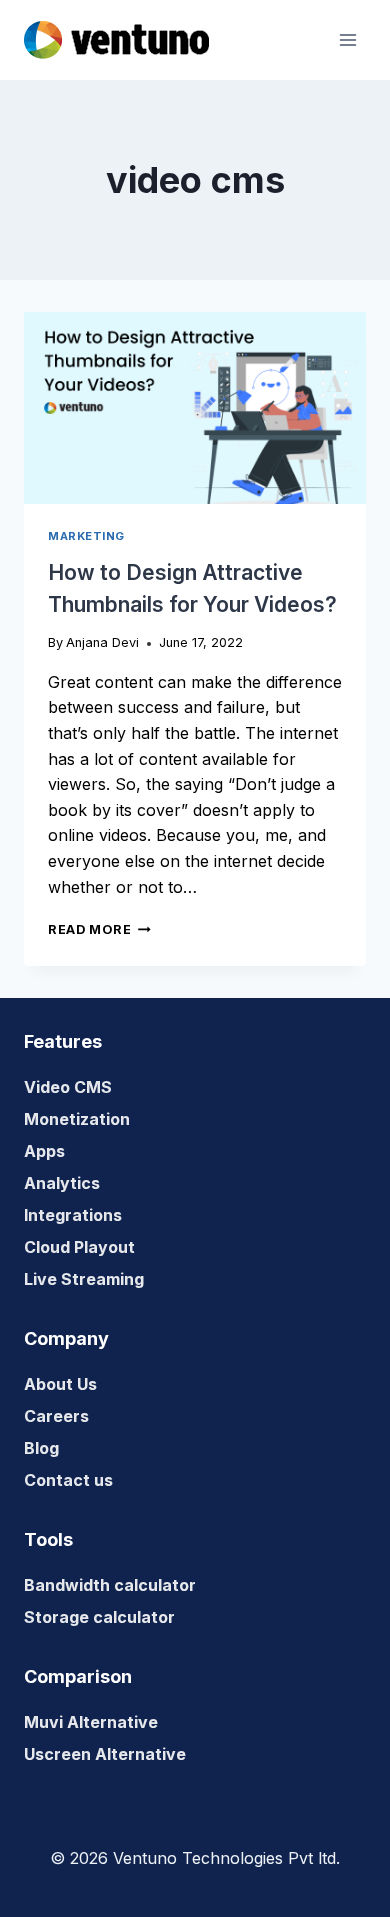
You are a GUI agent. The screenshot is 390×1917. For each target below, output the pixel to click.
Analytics (62, 1183)
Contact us (68, 1480)
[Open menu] (347, 39)
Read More (99, 929)
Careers (56, 1416)
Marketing (86, 536)
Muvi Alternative (91, 1722)
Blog (41, 1448)
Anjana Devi (102, 642)
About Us (60, 1384)
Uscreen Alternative (105, 1754)
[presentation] (195, 408)
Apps (44, 1151)
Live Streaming (84, 1279)
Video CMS (68, 1087)
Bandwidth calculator (110, 1585)
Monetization (77, 1119)
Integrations (73, 1215)
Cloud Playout (79, 1247)
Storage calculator (99, 1617)
